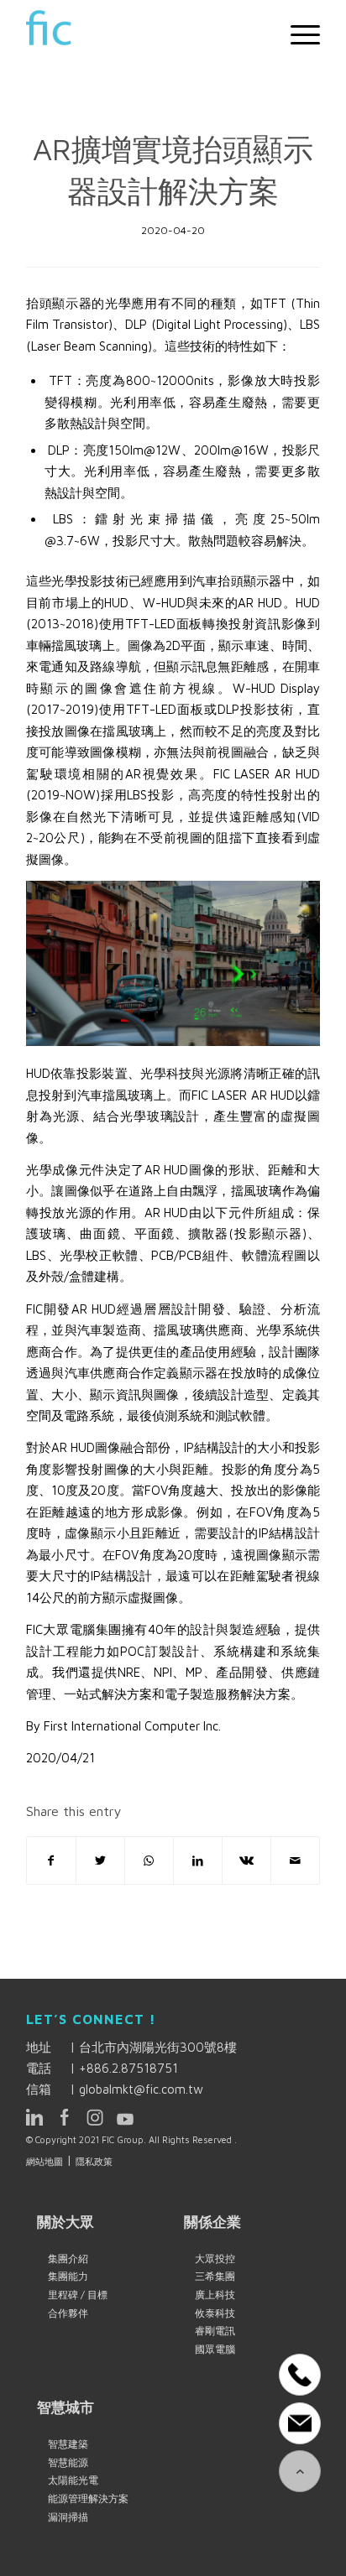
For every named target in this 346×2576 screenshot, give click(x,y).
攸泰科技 (215, 2313)
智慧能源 (68, 2462)
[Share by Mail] (295, 1861)
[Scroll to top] (300, 2471)
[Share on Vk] (246, 1861)
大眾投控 (215, 2259)
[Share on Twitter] (100, 1861)
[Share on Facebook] (51, 1861)
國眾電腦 (215, 2349)
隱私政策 (94, 2161)
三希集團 (215, 2276)
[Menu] (297, 34)
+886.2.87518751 (128, 2068)
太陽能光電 (73, 2480)
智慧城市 (66, 2407)
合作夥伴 (68, 2313)
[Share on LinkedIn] (198, 1861)
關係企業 (212, 2222)
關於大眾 (66, 2222)
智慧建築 (68, 2444)
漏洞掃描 (68, 2517)
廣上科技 (215, 2295)
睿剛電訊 (215, 2331)
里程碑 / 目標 (78, 2295)
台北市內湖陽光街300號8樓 (158, 2047)
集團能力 (68, 2276)
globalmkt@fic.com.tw (141, 2089)
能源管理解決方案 (88, 2498)
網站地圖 (45, 2161)
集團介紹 (68, 2259)
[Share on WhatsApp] (149, 1861)
